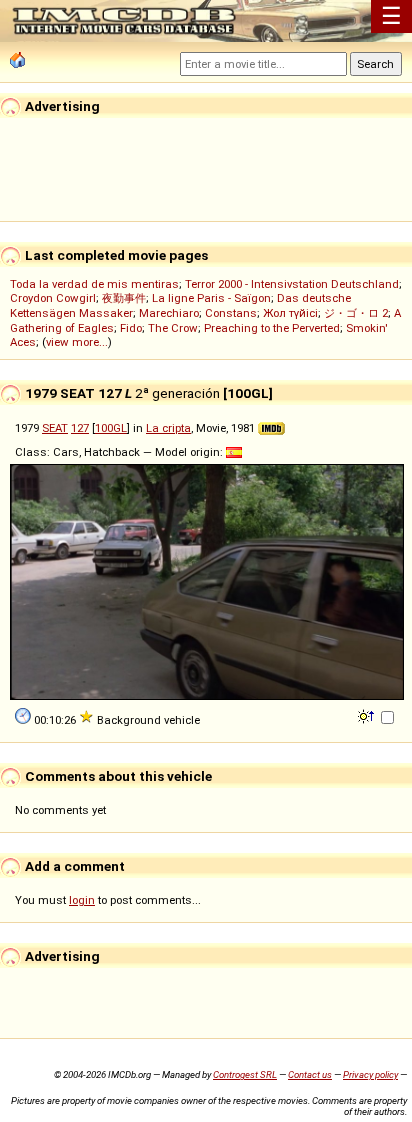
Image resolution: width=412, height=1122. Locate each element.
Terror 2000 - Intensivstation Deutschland (292, 284)
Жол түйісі (290, 313)
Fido (131, 328)
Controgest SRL (245, 1074)
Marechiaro (169, 313)
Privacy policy (370, 1074)
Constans (231, 313)
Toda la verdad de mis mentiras (94, 284)
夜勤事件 (124, 298)
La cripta (168, 428)
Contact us (310, 1074)
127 (80, 428)
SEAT (55, 428)
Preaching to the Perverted (272, 328)
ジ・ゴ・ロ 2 (356, 313)
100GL (111, 428)
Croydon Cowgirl (53, 298)
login (82, 900)
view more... (77, 342)
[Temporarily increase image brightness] (367, 715)
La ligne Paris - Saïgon (211, 298)
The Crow (173, 328)
